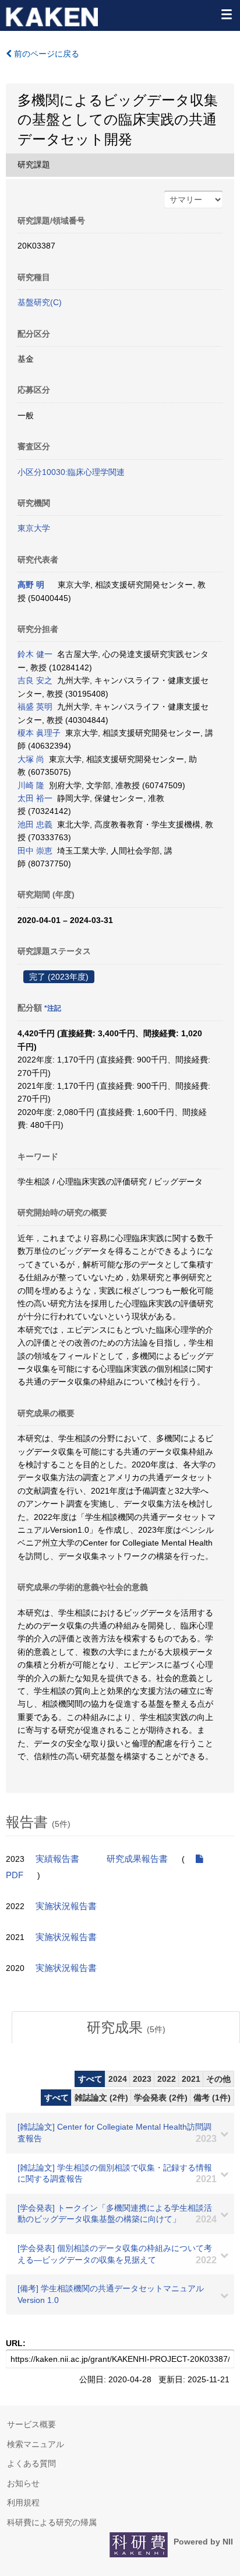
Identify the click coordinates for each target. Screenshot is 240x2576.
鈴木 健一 (35, 654)
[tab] (126, 2028)
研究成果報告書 (137, 1859)
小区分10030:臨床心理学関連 (71, 472)
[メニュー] (226, 14)
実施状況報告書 (66, 1906)
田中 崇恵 (35, 851)
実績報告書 (57, 1859)
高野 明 (31, 585)
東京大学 (34, 528)
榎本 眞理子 (39, 733)
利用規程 (23, 2502)
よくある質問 (31, 2463)
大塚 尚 (31, 759)
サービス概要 (31, 2424)
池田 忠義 (35, 824)
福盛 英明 (35, 707)
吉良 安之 (35, 680)
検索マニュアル (36, 2444)
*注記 (53, 1008)
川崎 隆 (31, 785)
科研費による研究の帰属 (52, 2522)
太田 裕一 (35, 798)
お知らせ (23, 2483)
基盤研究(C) (40, 302)
